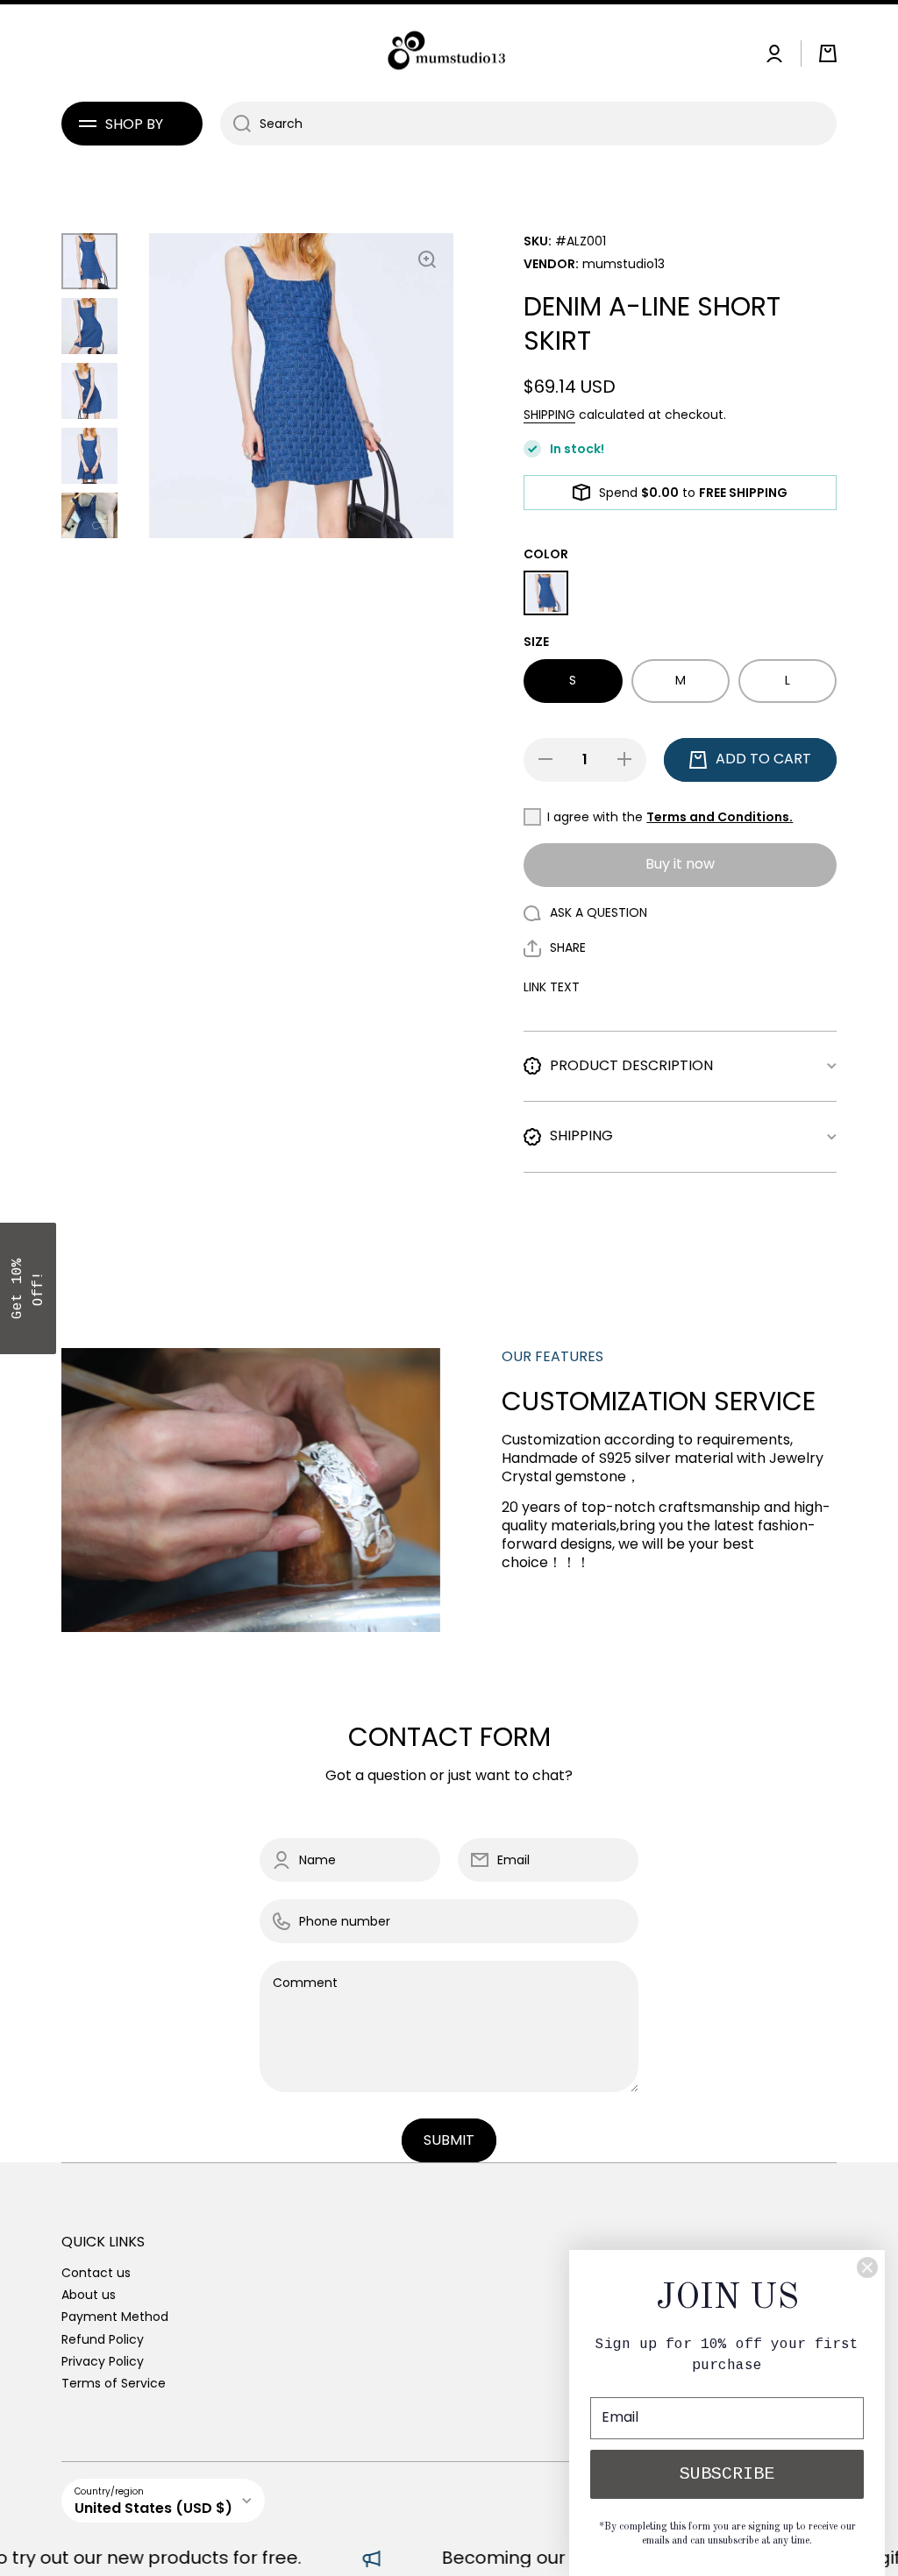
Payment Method (115, 2316)
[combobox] (528, 124)
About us (89, 2294)
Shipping (549, 415)
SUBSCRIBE (727, 2474)
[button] (828, 53)
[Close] (867, 2267)
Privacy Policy (103, 2361)
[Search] (235, 124)
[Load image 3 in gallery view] (89, 391)
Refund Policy (103, 2339)
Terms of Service (114, 2383)
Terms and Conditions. (720, 817)
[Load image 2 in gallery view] (89, 326)
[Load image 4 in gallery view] (89, 456)
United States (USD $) (153, 2508)
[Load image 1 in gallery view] (89, 261)
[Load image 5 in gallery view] (89, 521)
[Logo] (449, 53)
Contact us (96, 2272)
